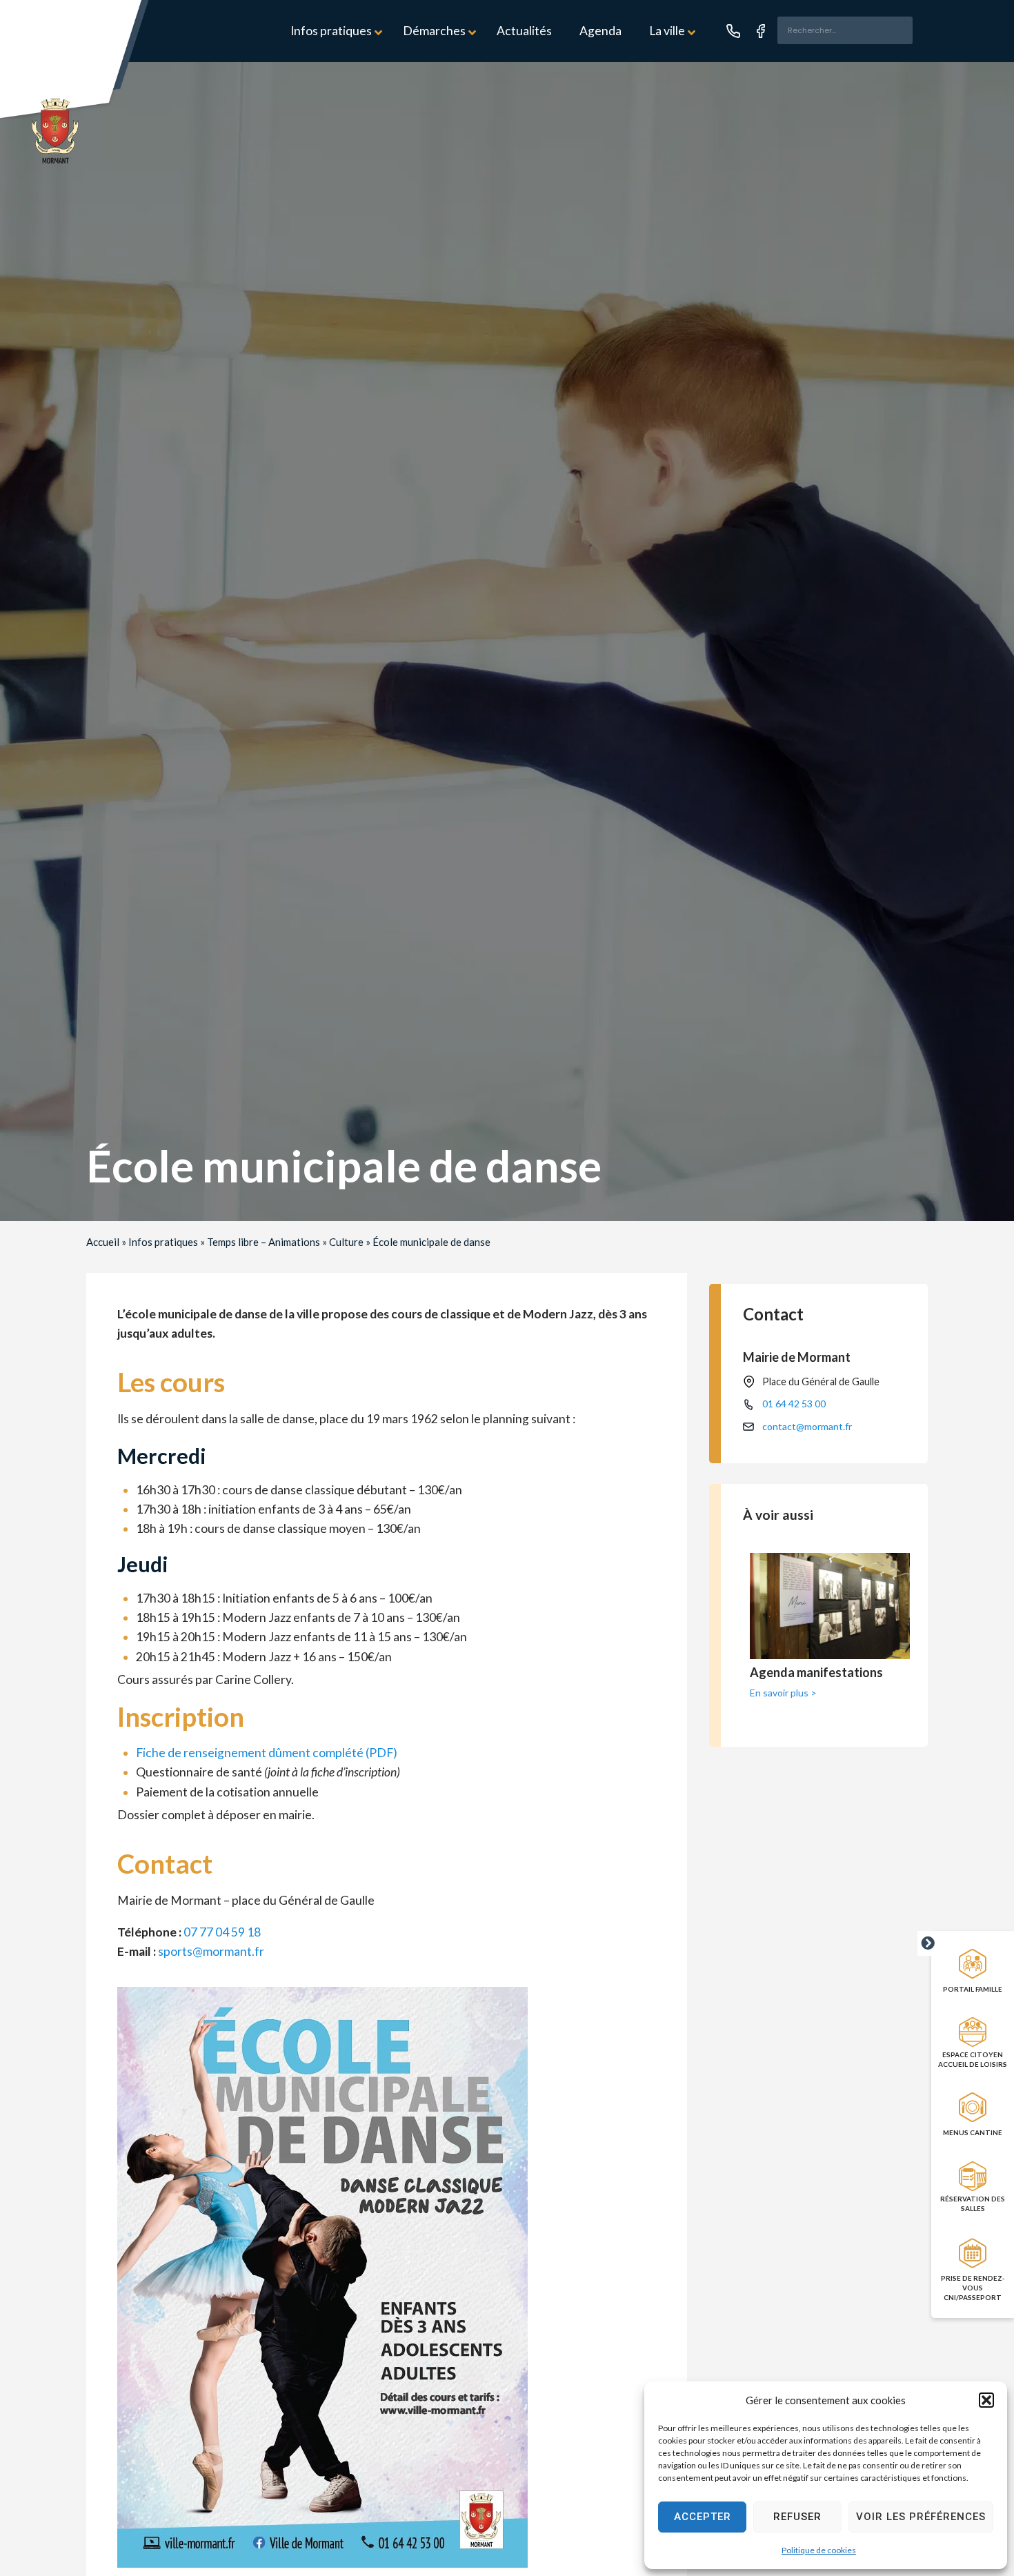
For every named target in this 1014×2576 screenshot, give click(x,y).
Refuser (797, 2517)
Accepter (703, 2517)
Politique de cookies (819, 2550)
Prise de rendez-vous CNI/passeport (973, 2288)
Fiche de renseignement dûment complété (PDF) (267, 1753)
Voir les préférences (921, 2517)
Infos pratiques (163, 1242)
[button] (986, 2400)
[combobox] (845, 30)
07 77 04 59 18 (222, 1932)
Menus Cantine (973, 2132)
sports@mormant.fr (211, 1951)
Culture (346, 1242)
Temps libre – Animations (264, 1242)
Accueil (103, 1242)
